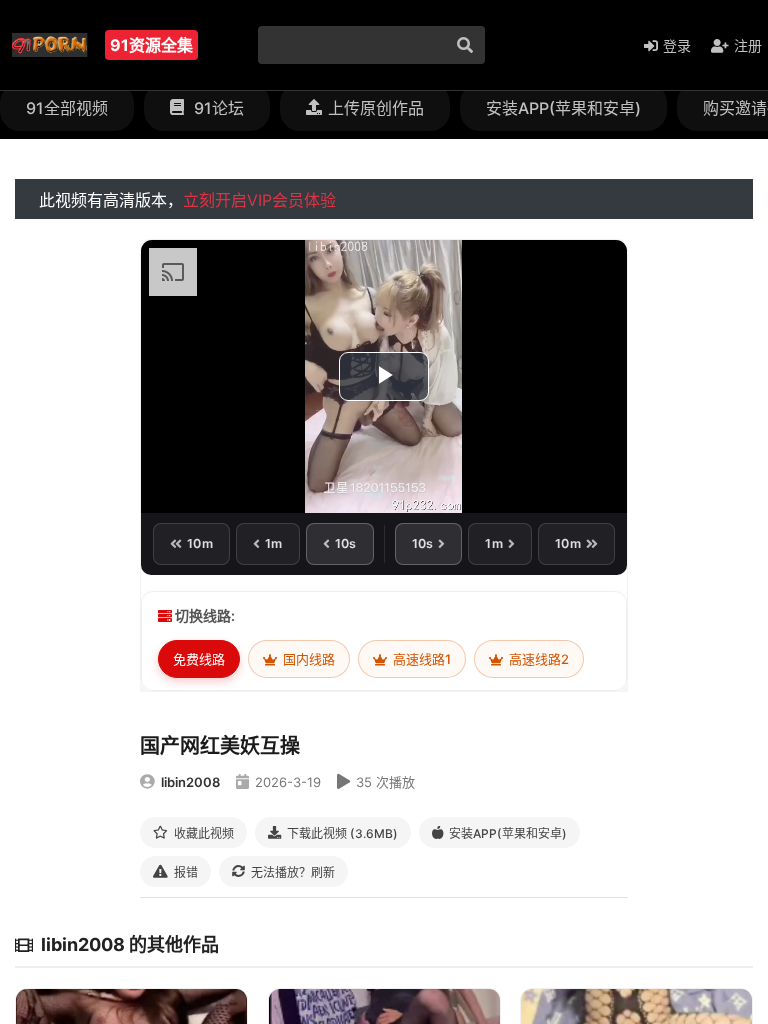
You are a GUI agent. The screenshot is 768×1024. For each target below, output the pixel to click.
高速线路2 (537, 659)
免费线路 (199, 659)
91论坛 (217, 108)
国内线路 (307, 659)
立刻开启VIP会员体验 (259, 200)
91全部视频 (67, 108)
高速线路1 (420, 659)
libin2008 (190, 782)
